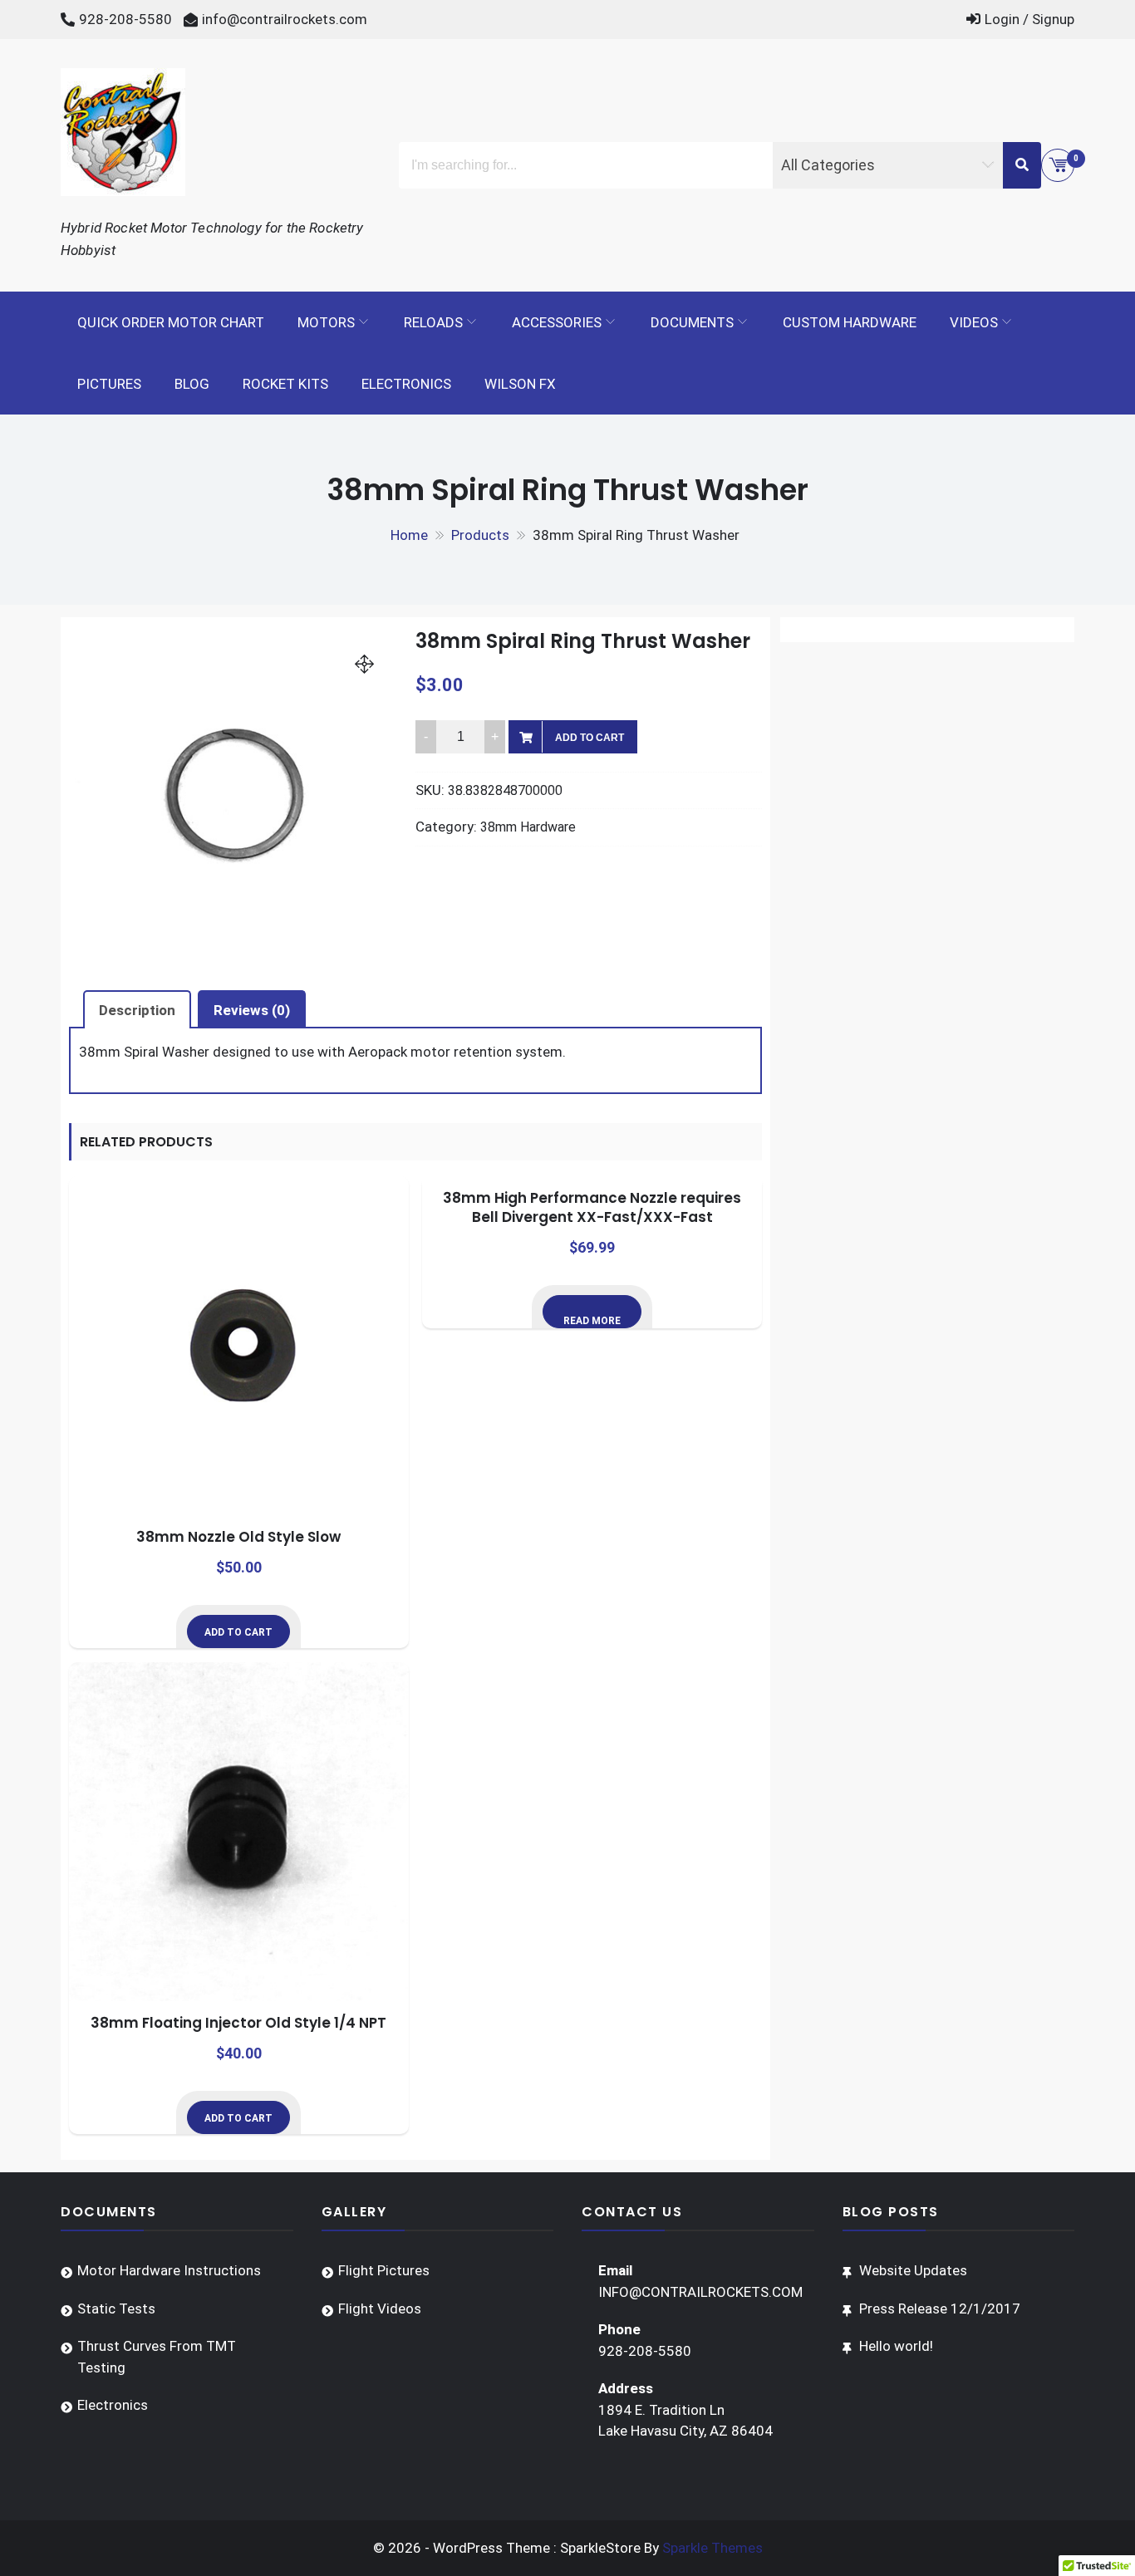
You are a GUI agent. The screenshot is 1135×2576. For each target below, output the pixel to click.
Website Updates (913, 2270)
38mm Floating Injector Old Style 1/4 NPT (238, 2023)
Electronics (406, 384)
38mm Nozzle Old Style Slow (238, 1537)
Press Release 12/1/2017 (940, 2309)
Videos (974, 322)
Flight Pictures (384, 2270)
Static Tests (116, 2309)
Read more (592, 1321)
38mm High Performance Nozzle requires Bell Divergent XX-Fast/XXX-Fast (592, 1208)
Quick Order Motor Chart (171, 322)
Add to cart (590, 738)
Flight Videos (380, 2309)
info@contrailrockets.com (285, 19)
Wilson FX (520, 384)
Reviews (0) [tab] (252, 1010)
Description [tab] (137, 1010)
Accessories (557, 322)
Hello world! (896, 2346)
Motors (326, 322)
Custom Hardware (850, 322)
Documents (692, 322)
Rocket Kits (285, 384)
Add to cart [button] (238, 1632)
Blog (192, 384)
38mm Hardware (528, 827)
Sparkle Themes (712, 2548)
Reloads (433, 322)
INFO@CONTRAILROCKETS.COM (700, 2292)
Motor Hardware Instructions (169, 2270)
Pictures (109, 384)
